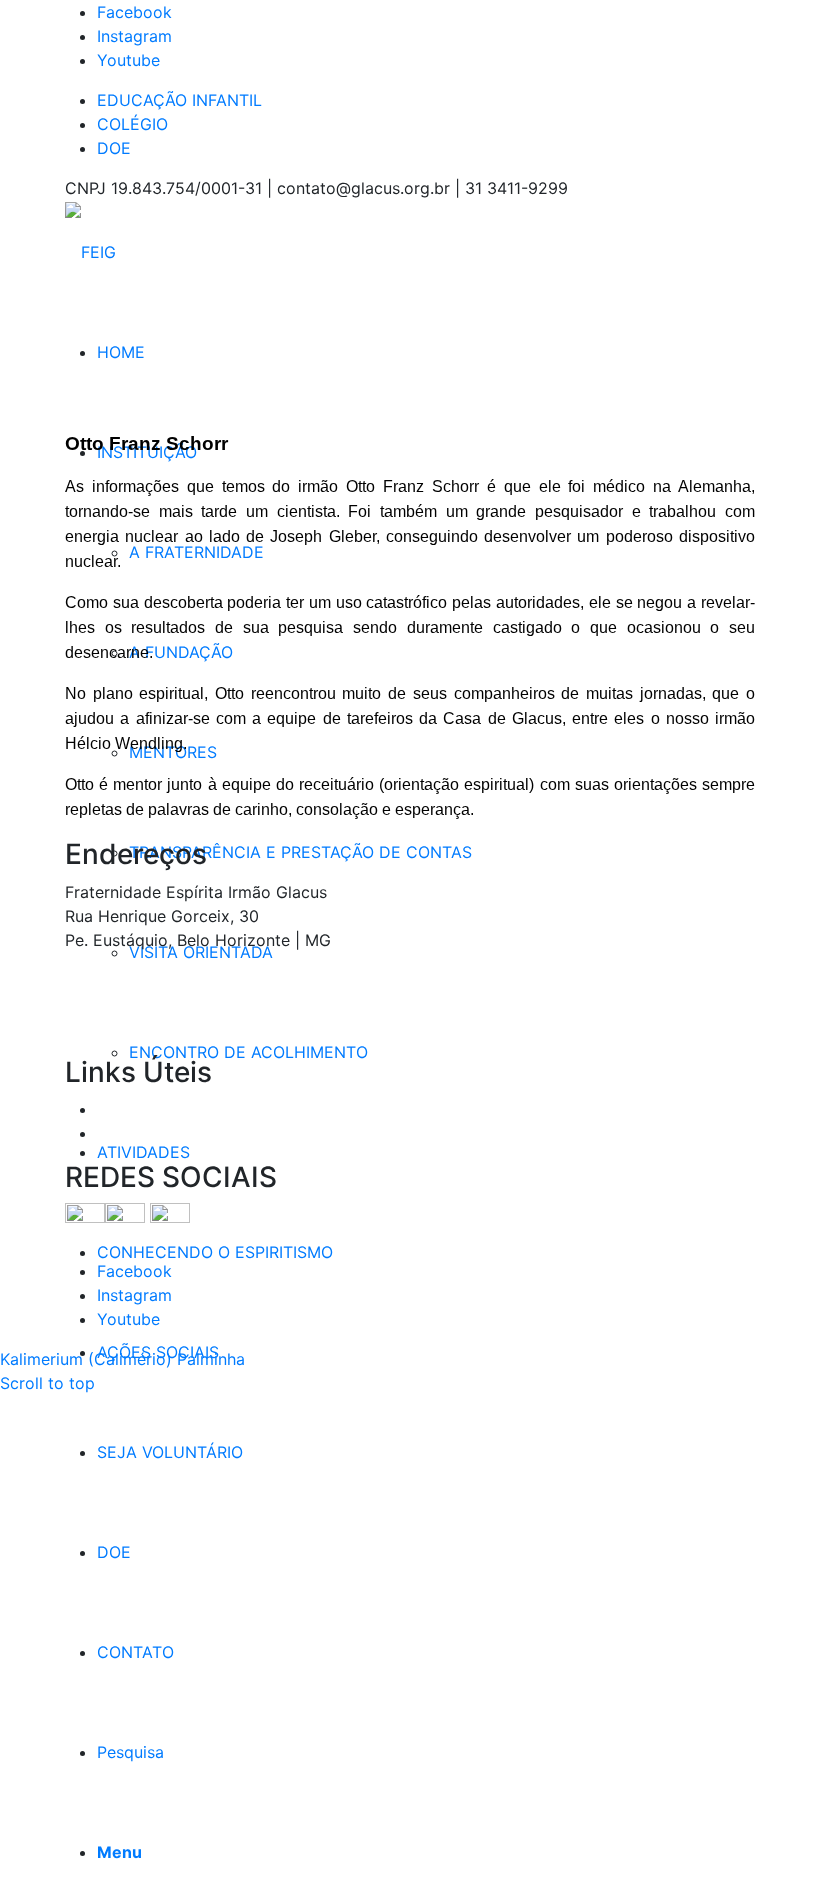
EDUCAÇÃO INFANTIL (179, 100)
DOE (114, 148)
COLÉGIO (132, 124)
